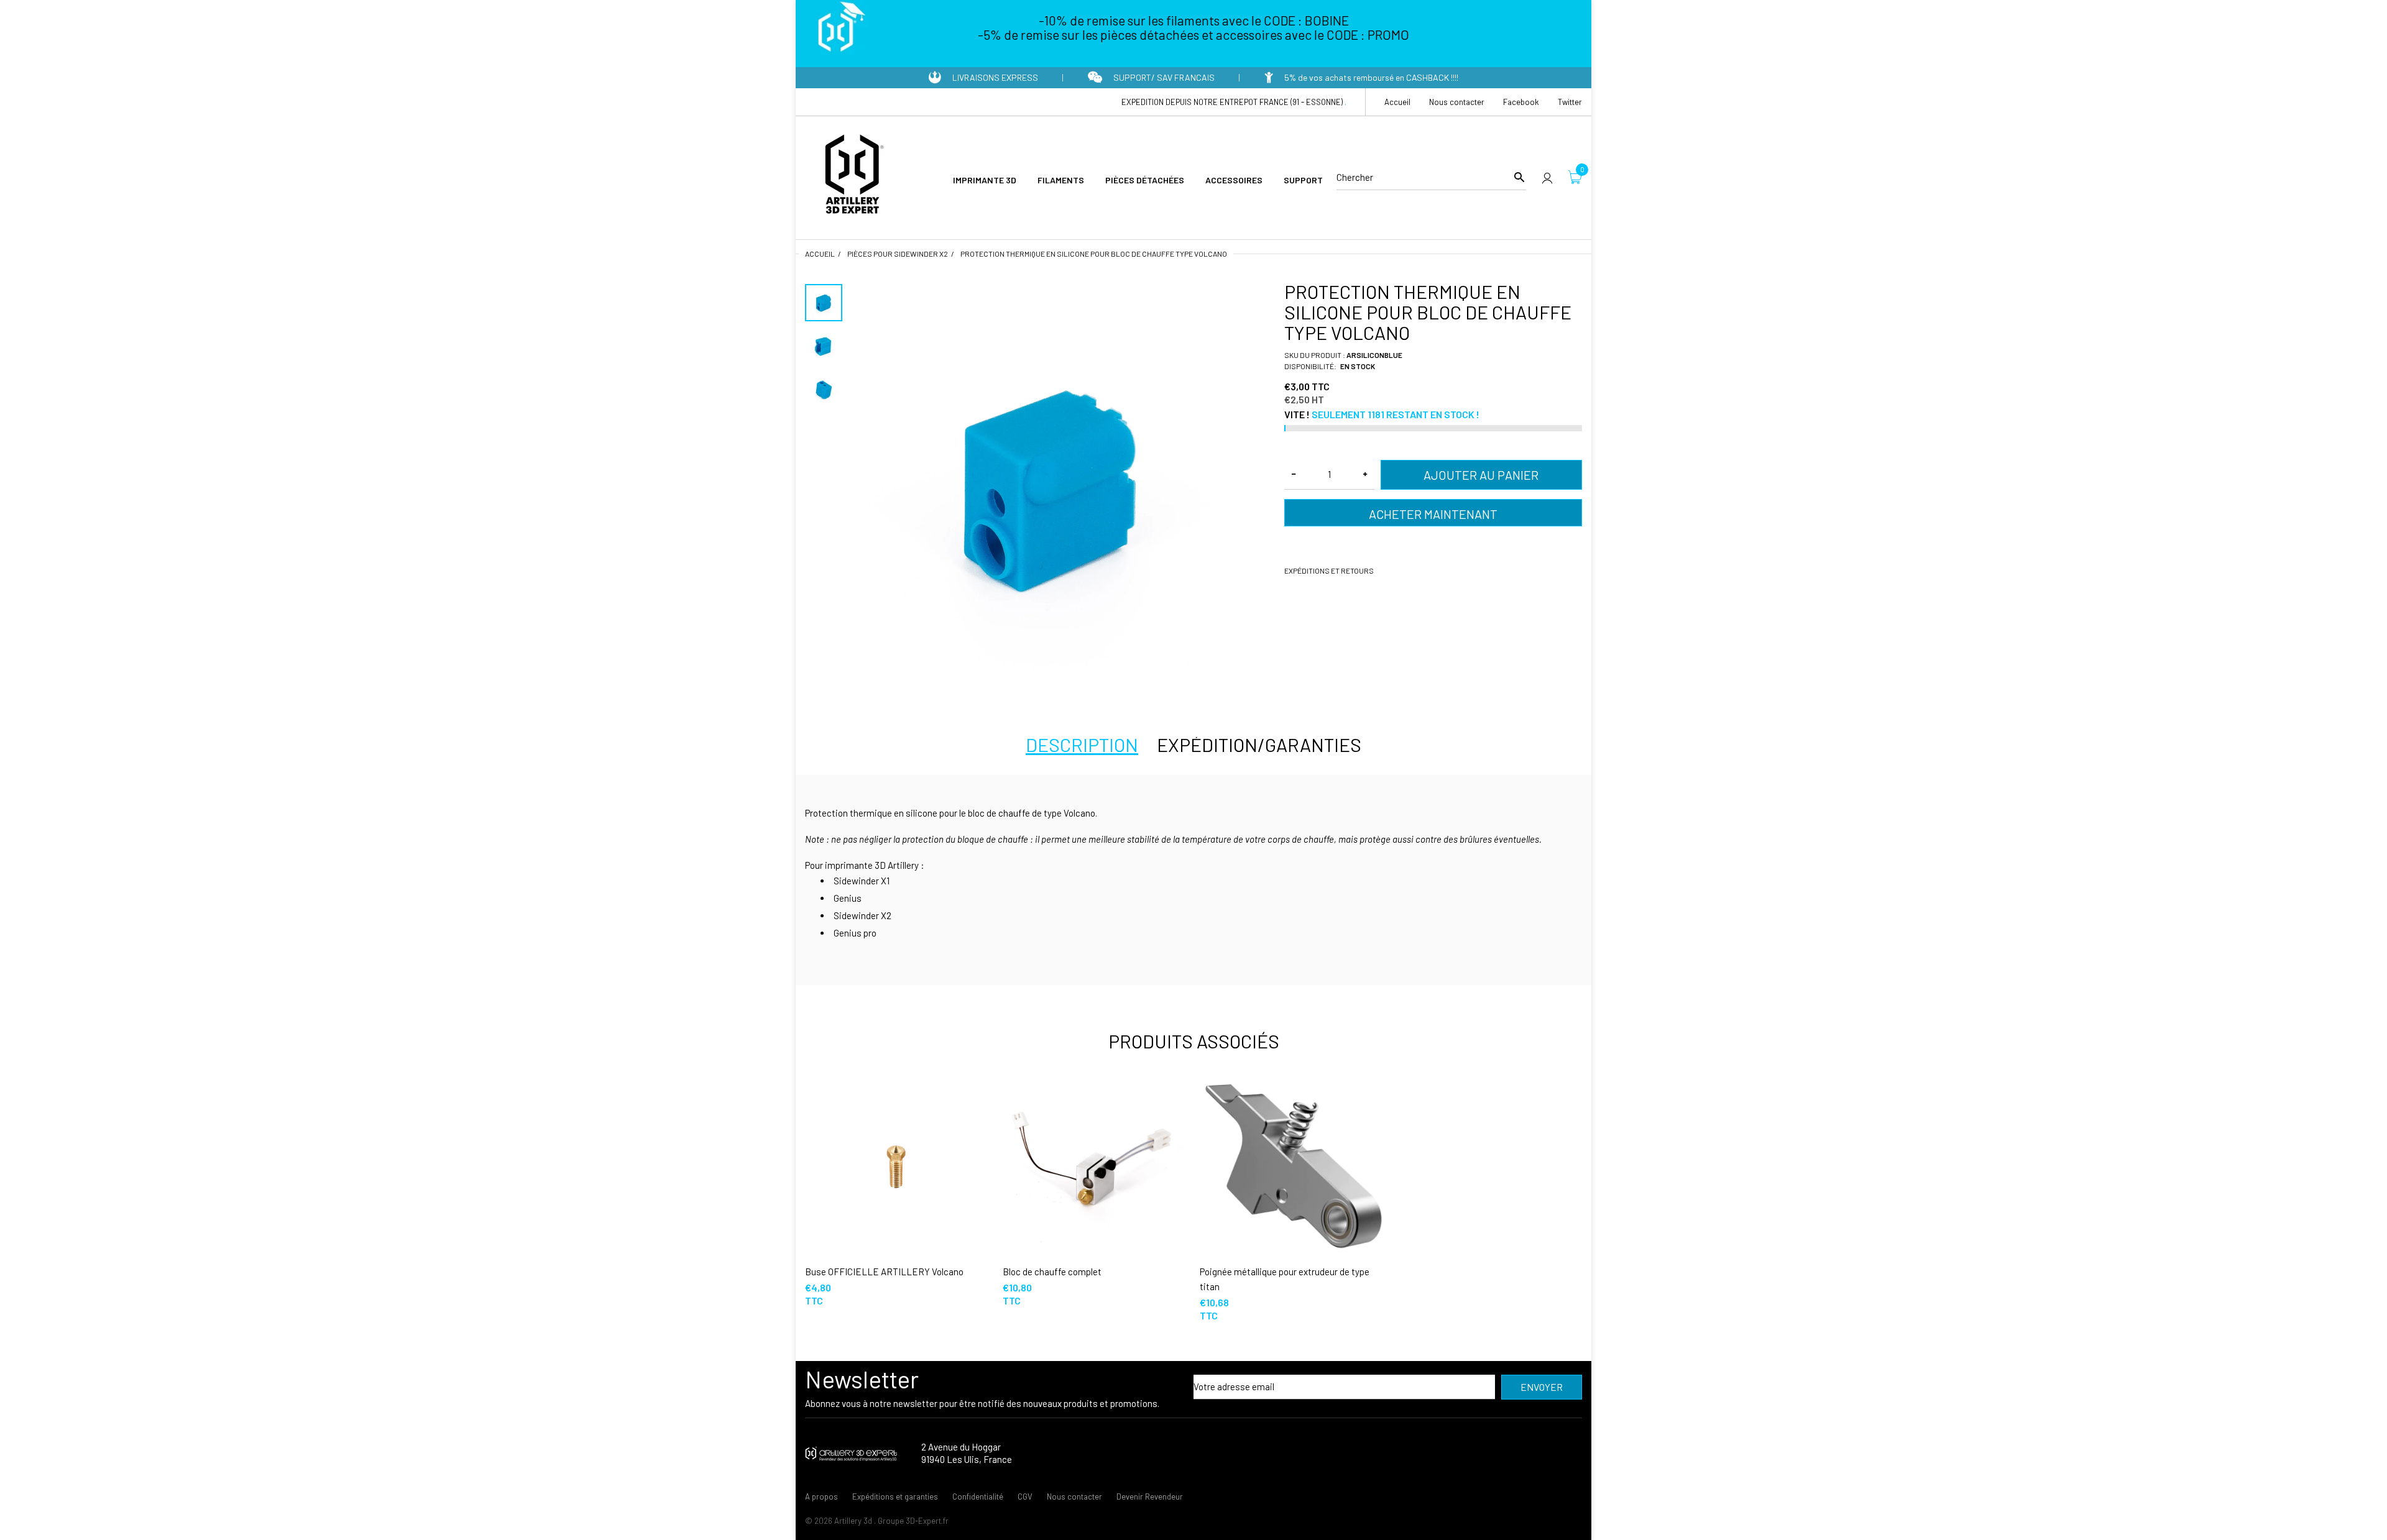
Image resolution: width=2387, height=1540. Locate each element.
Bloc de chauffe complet (1052, 1272)
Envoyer (1542, 1387)
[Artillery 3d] (852, 176)
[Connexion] (1547, 177)
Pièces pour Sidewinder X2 (898, 254)
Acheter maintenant (1433, 514)
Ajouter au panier (1481, 475)
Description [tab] (1082, 745)
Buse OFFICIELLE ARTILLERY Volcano (884, 1272)
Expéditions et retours (1329, 571)
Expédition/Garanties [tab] (1259, 745)
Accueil (820, 254)
